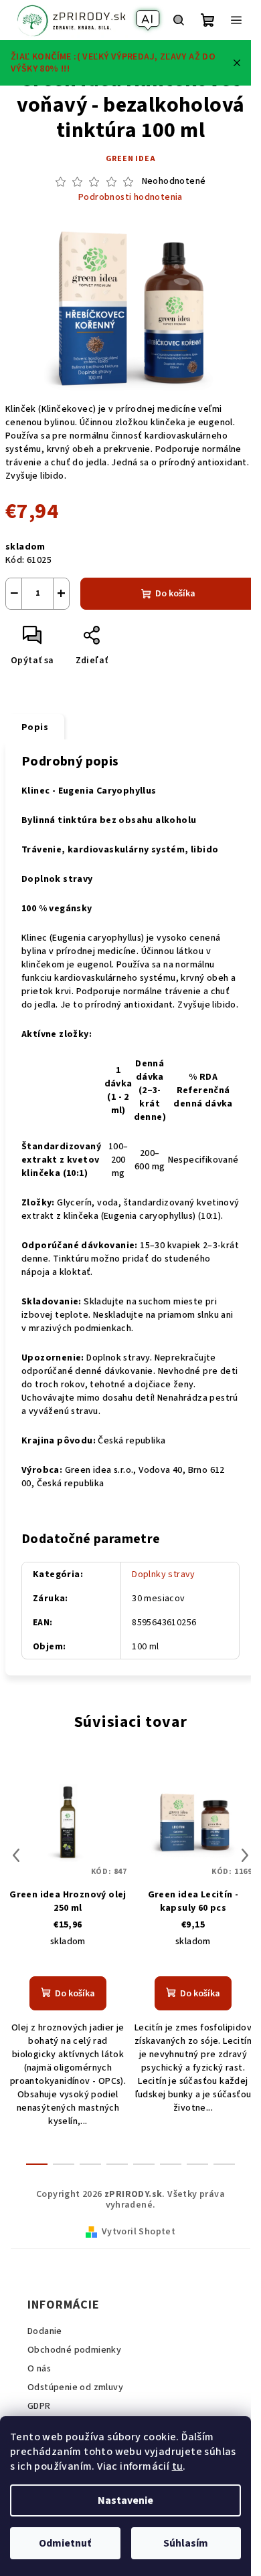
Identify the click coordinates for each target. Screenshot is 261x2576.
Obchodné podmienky (74, 2350)
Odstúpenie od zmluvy (75, 2387)
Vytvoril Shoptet (139, 2232)
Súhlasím (186, 2543)
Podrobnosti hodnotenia (130, 198)
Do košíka (175, 594)
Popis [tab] (35, 727)
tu (178, 2466)
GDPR (39, 2406)
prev (16, 1855)
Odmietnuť (65, 2543)
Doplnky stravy (164, 1574)
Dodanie (45, 2331)
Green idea (131, 159)
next (245, 1855)
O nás (39, 2369)
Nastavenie (125, 2500)
